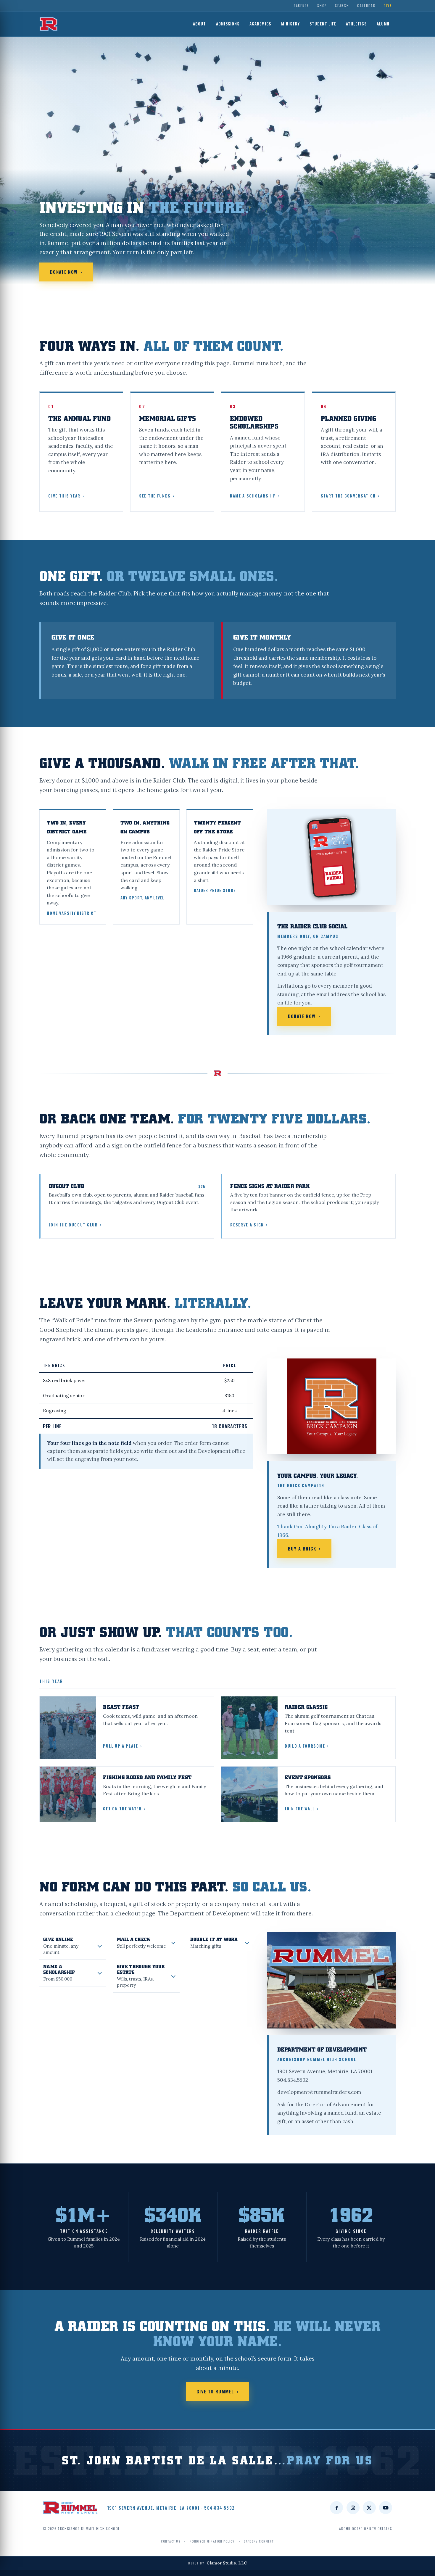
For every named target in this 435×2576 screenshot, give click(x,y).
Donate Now (66, 272)
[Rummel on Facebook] (336, 2508)
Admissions (228, 24)
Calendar (366, 5)
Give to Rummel (217, 2391)
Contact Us (171, 2541)
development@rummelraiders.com (319, 2092)
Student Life (323, 24)
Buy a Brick (304, 1548)
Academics (260, 24)
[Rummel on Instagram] (353, 2508)
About (199, 24)
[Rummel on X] (369, 2508)
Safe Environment (259, 2541)
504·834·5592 (220, 2508)
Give (388, 5)
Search (342, 5)
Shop (322, 5)
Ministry (290, 24)
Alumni (384, 24)
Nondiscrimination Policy (212, 2541)
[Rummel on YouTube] (386, 2508)
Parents (302, 5)
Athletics (356, 24)
